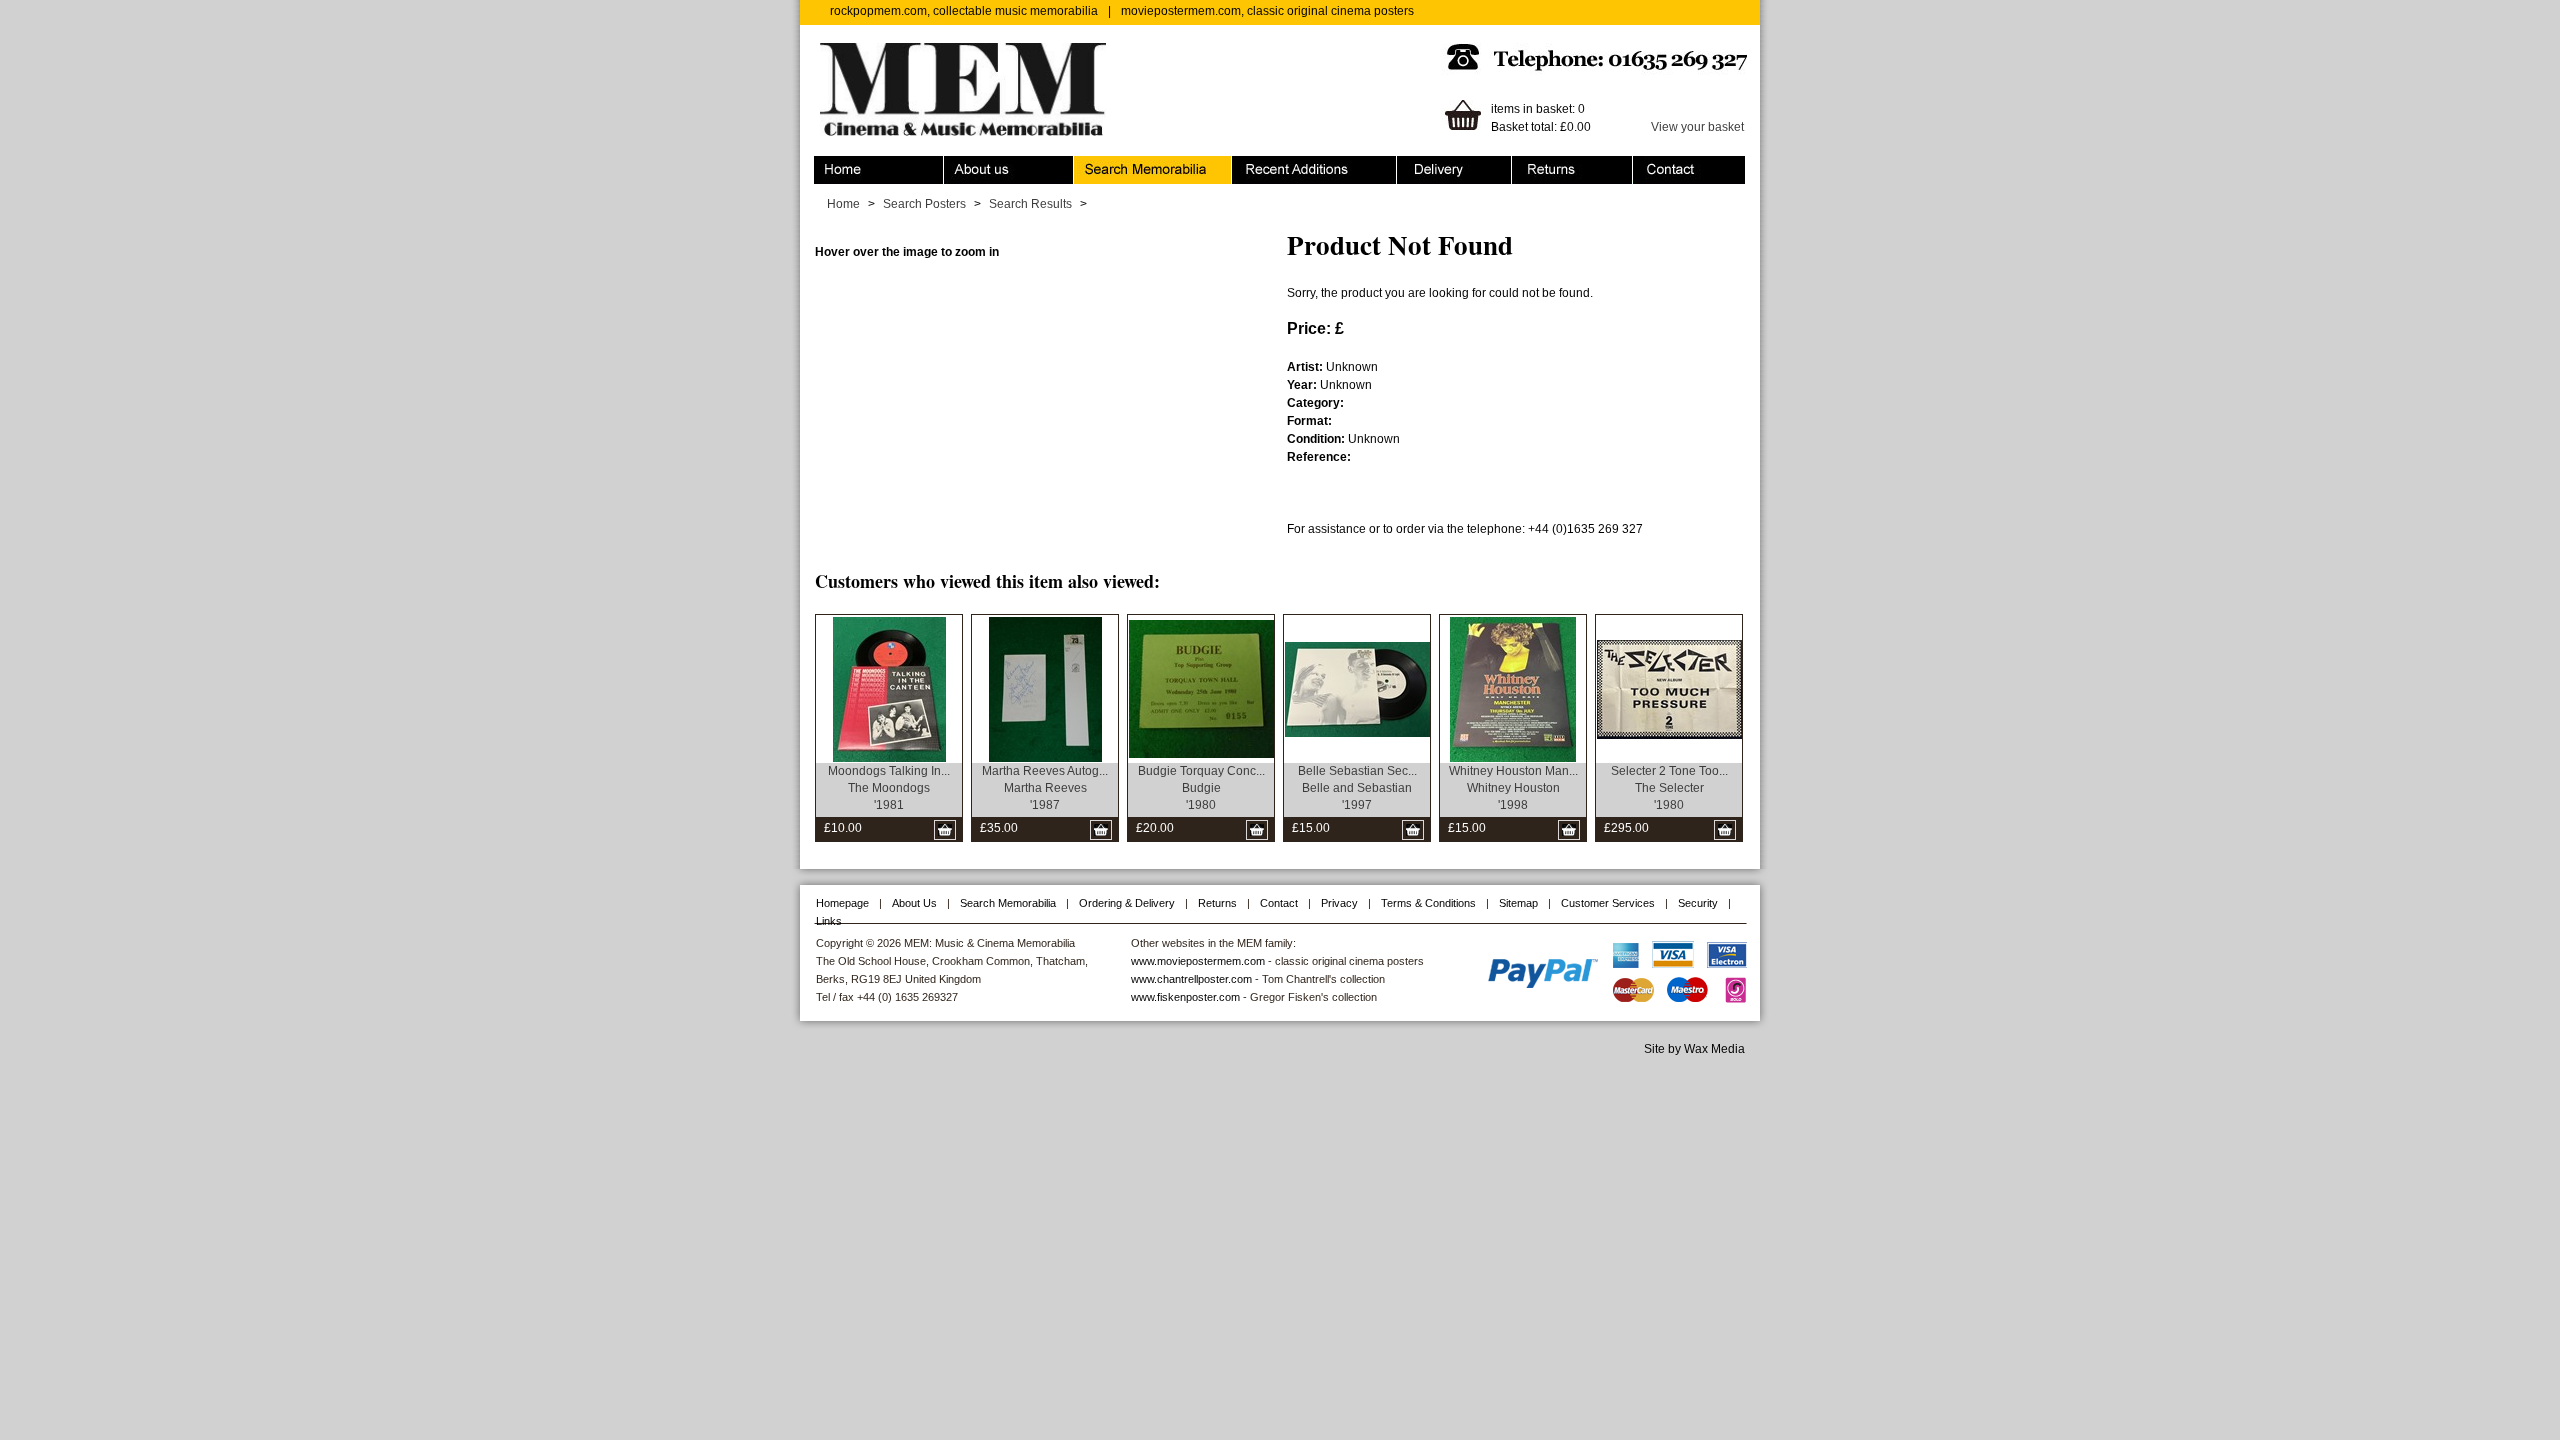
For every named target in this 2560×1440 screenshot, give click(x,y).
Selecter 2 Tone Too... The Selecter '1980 (1669, 788)
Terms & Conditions (1428, 903)
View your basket (1697, 127)
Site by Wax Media (1694, 1049)
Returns (1533, 165)
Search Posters (924, 204)
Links (829, 921)
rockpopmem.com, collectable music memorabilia (964, 11)
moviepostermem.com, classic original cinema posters (1267, 11)
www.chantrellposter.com (1191, 979)
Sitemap (1518, 903)
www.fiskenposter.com (1185, 997)
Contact (1654, 165)
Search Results (1030, 204)
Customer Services (1608, 903)
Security (1698, 903)
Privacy (1339, 903)
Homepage (842, 903)
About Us (914, 903)
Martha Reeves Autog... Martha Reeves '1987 (1045, 788)
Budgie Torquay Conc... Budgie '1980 (1201, 788)
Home (830, 165)
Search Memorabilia (1129, 165)
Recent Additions (1278, 165)
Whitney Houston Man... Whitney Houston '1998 (1513, 788)
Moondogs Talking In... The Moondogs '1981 (889, 788)
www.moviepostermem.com (1198, 961)
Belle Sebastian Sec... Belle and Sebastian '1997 (1357, 788)
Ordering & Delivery (1450, 165)
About (960, 165)
